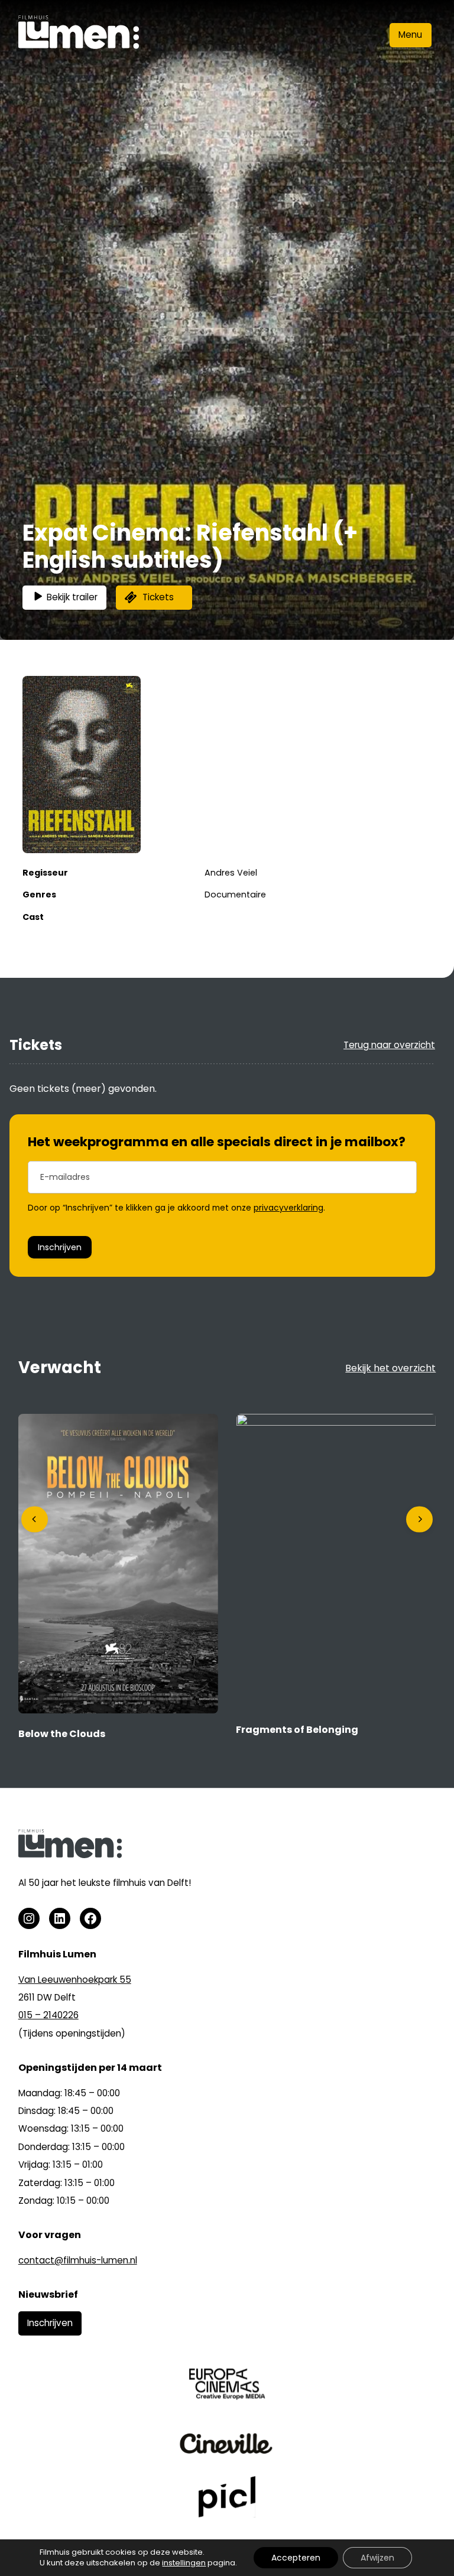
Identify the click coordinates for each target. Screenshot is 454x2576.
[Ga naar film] (118, 1710)
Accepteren (296, 2558)
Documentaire (235, 895)
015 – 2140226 (48, 2015)
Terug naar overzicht (389, 1045)
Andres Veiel (231, 873)
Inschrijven (60, 1247)
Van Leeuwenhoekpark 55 (75, 1980)
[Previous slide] (35, 1519)
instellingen (184, 2563)
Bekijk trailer (72, 597)
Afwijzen (377, 2558)
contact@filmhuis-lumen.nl (78, 2260)
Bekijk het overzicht (390, 1368)
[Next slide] (419, 1519)
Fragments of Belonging (297, 1730)
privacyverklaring (288, 1208)
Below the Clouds (62, 1734)
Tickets (158, 597)
